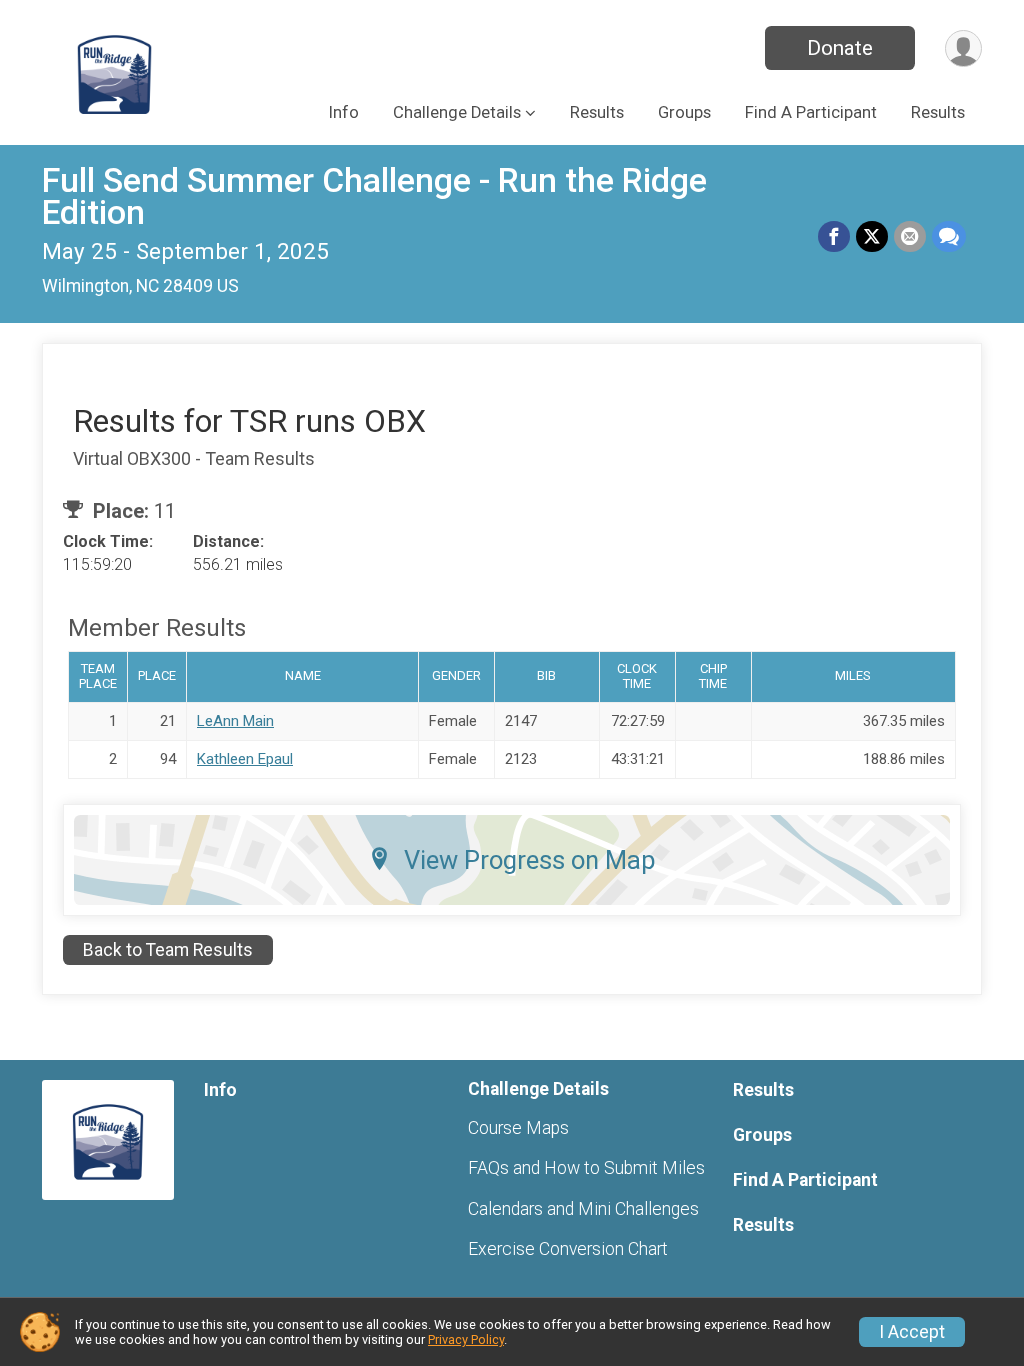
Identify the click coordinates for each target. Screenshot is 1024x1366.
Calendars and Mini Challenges (583, 1209)
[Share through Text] (949, 237)
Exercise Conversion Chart (568, 1249)
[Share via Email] (910, 237)
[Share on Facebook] (834, 237)
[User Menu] (963, 48)
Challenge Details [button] (457, 112)
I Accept (912, 1332)
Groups (684, 112)
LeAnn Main (235, 721)
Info (344, 112)
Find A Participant (811, 112)
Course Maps (518, 1128)
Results (597, 112)
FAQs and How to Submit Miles (586, 1168)
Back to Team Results (168, 950)
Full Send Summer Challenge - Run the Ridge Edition (374, 196)
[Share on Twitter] (872, 237)
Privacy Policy (466, 1339)
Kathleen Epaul (245, 759)
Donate (840, 48)
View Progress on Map (530, 860)
